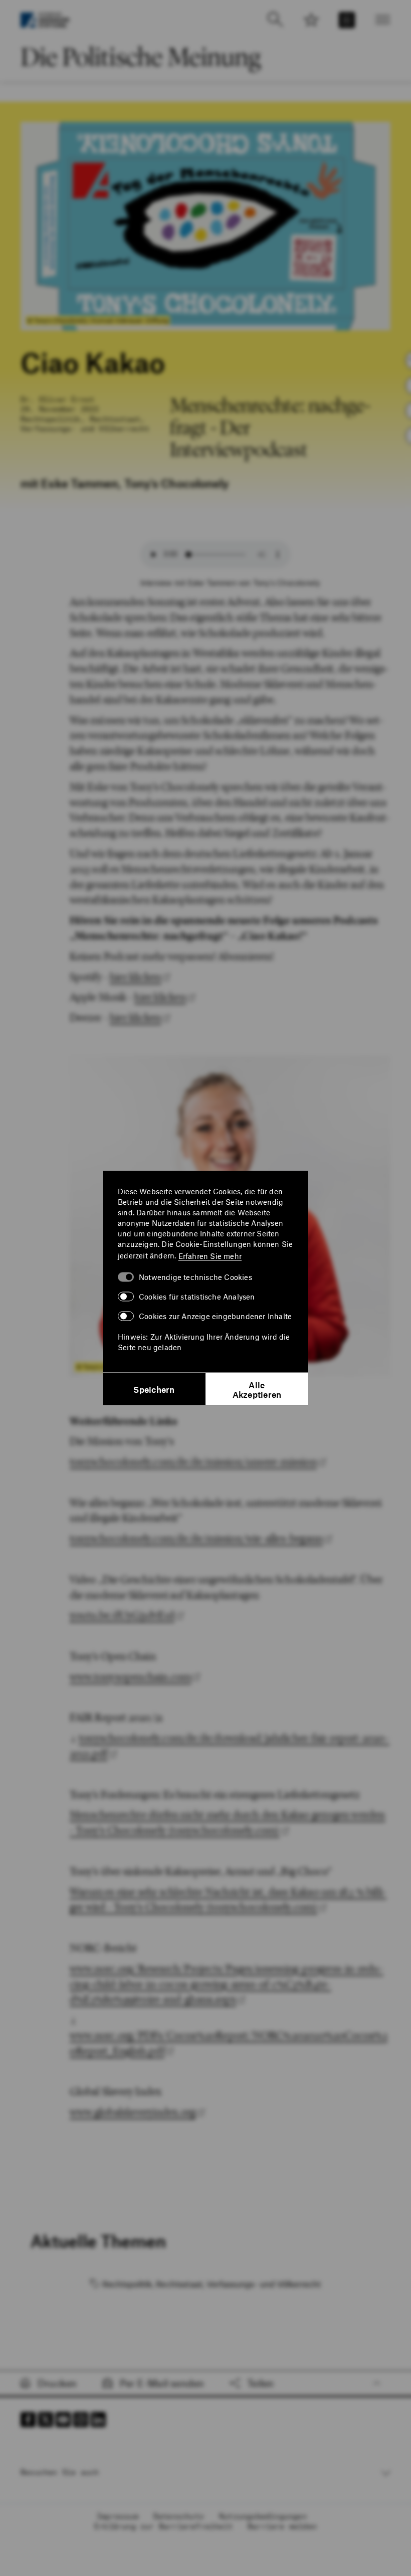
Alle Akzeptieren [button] (257, 1389)
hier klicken (135, 977)
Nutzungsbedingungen (263, 2516)
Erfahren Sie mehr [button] (210, 1255)
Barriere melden (282, 2526)
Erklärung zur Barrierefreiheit (163, 2526)
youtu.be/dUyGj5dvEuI (122, 1615)
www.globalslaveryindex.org (133, 2112)
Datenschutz (179, 2516)
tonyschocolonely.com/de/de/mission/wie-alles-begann (196, 1538)
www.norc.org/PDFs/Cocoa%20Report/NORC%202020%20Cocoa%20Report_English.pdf (229, 2043)
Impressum (118, 2516)
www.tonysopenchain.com (130, 1677)
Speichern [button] (154, 1389)
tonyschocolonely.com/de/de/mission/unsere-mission (193, 1462)
